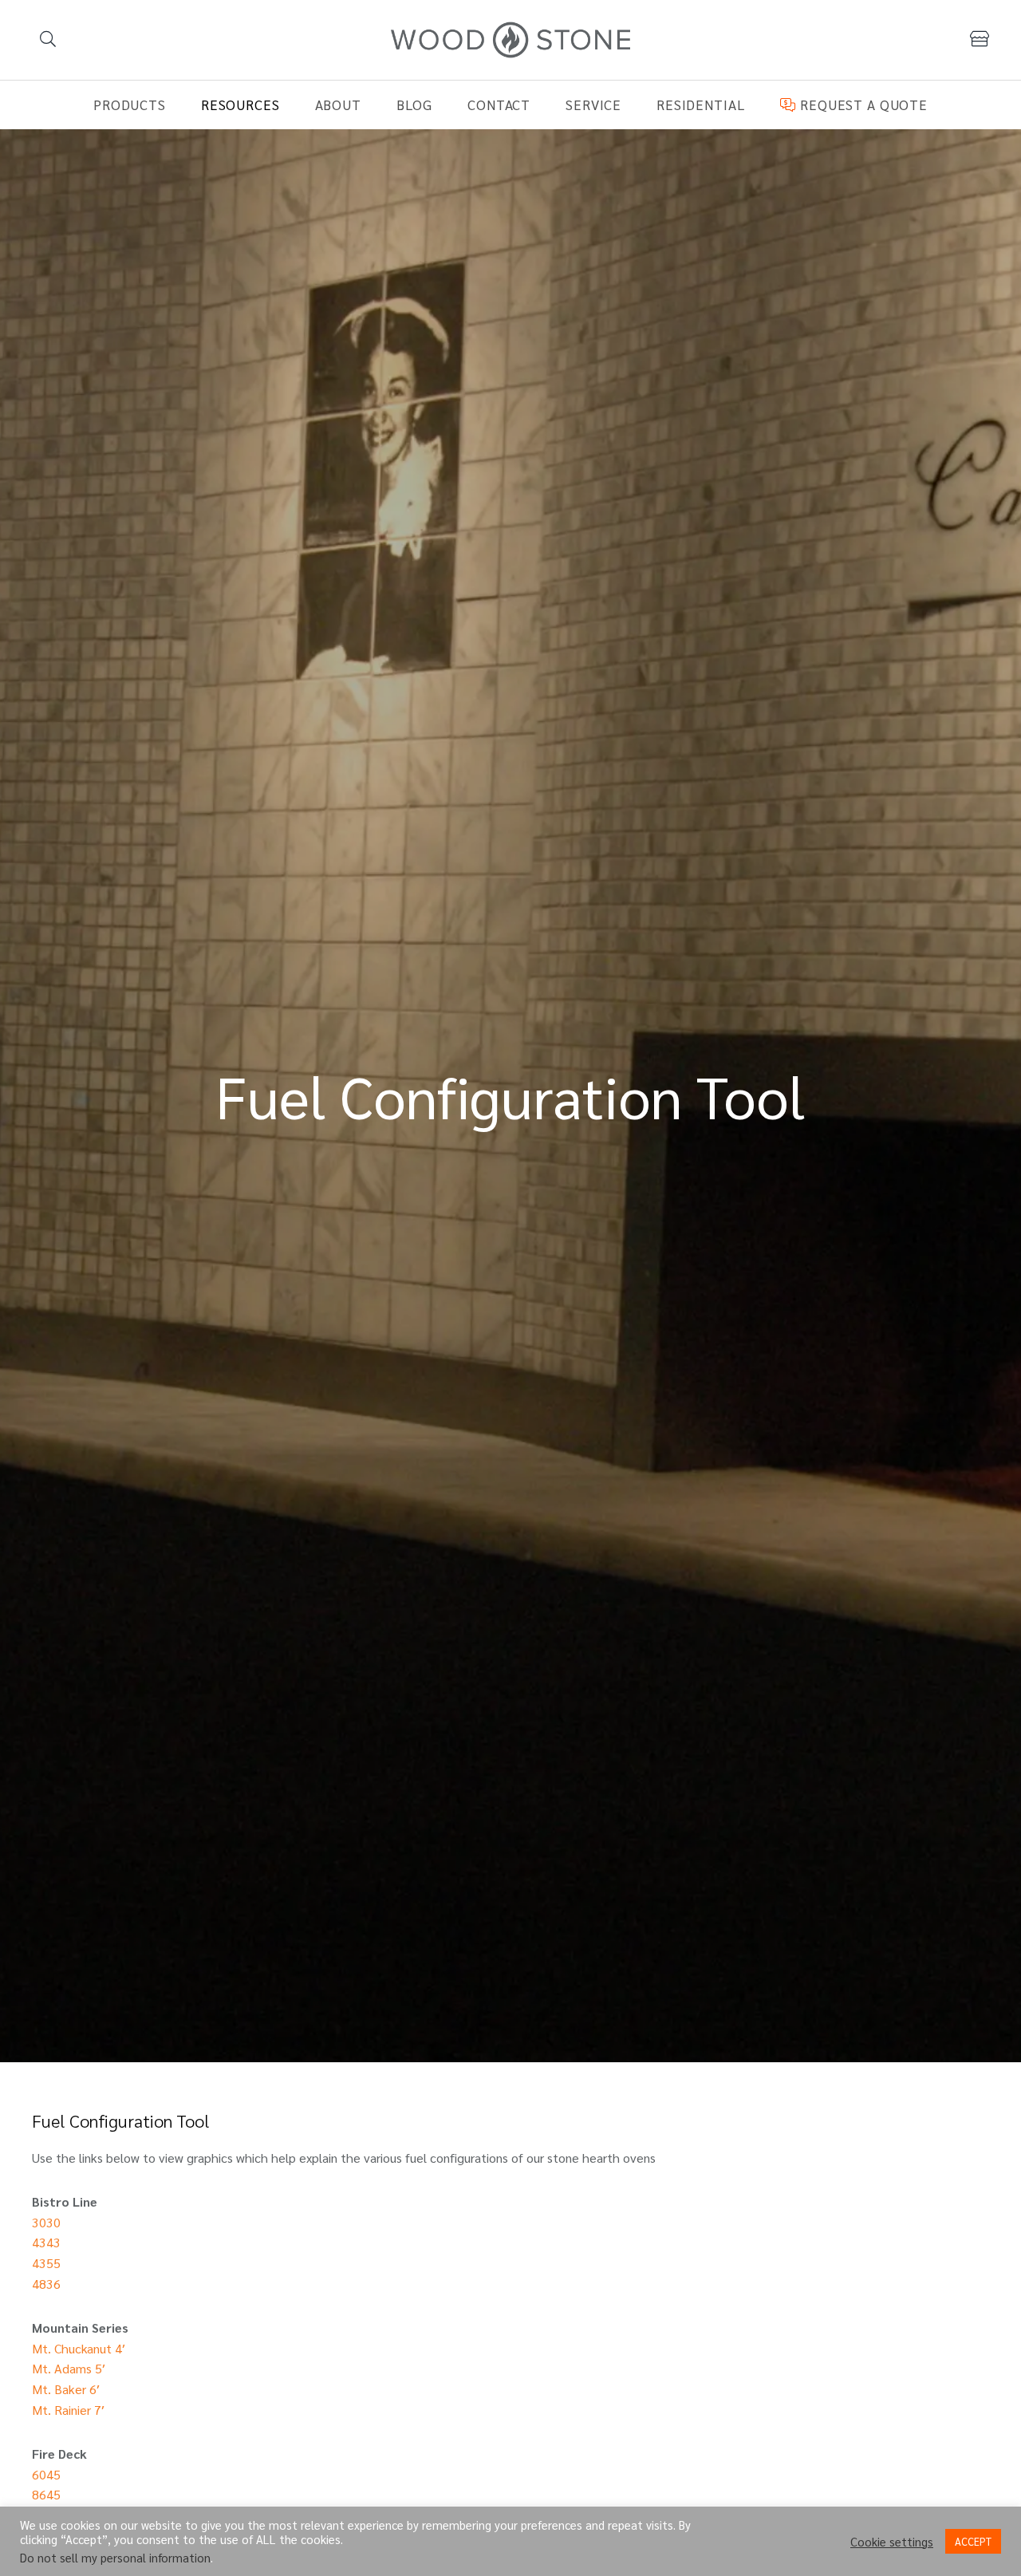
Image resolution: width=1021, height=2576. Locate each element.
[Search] (48, 40)
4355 (46, 2263)
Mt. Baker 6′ (66, 2389)
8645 (46, 2494)
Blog (414, 105)
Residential (701, 105)
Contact (499, 105)
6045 (46, 2474)
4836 (46, 2284)
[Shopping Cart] (980, 39)
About (338, 105)
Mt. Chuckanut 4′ (79, 2348)
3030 (46, 2222)
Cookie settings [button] (892, 2542)
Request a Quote (861, 105)
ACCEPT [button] (973, 2541)
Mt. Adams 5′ (69, 2368)
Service (593, 105)
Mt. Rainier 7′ (68, 2410)
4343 (46, 2242)
